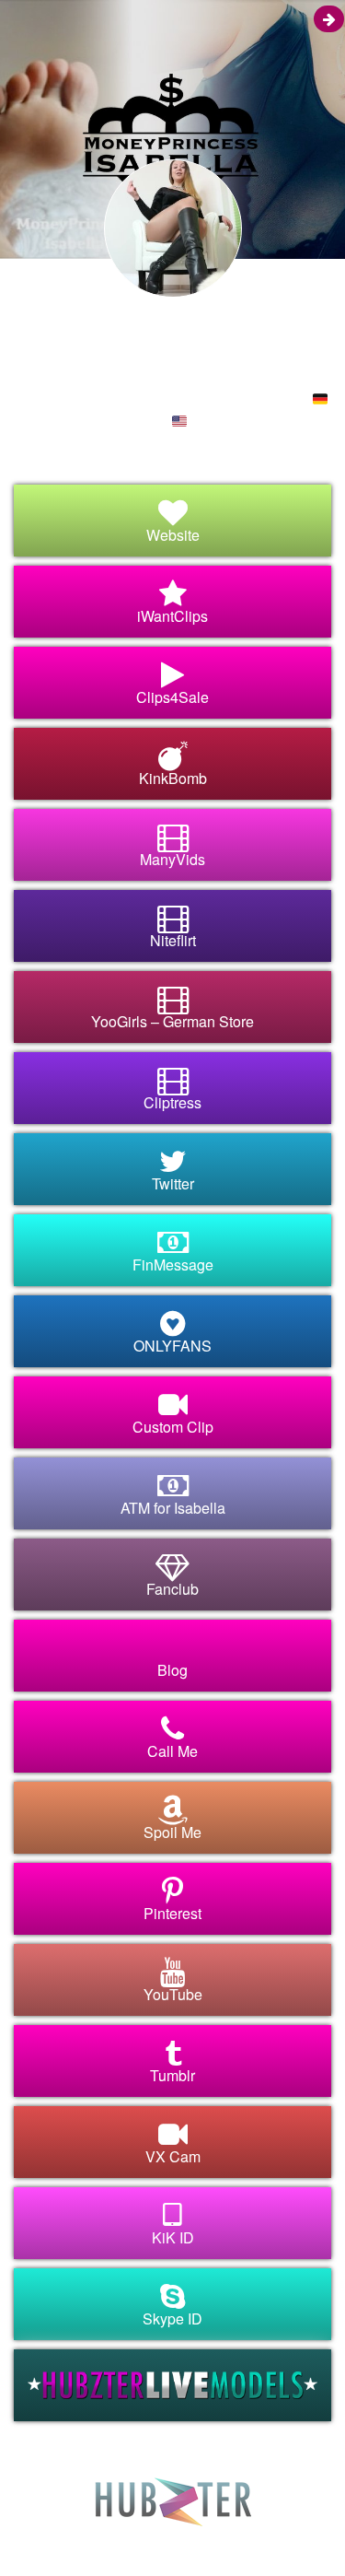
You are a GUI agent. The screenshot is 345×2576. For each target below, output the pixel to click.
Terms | (107, 2539)
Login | (68, 2539)
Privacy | (151, 2539)
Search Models (258, 2539)
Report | (197, 2539)
